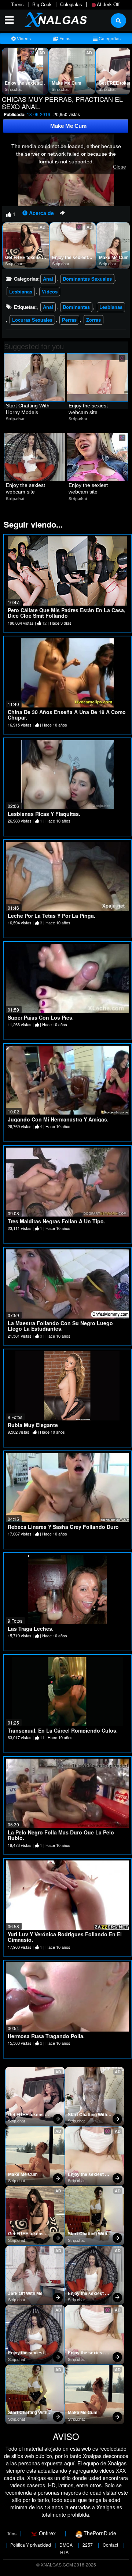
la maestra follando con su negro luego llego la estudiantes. (60, 1326)
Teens (17, 4)
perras (69, 320)
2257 (88, 2545)
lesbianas (111, 307)
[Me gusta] (9, 214)
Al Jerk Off (108, 4)
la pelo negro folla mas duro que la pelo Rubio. (61, 1835)
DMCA (66, 2545)
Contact (110, 2545)
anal (48, 307)
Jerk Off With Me (25, 2294)
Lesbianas (21, 291)
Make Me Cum (67, 83)
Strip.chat (13, 89)
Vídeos (23, 38)
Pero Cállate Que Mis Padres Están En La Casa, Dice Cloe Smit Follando (67, 613)
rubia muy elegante (33, 1425)
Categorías (109, 38)
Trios (12, 2533)
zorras (93, 320)
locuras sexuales (32, 320)
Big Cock (42, 4)
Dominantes (76, 307)
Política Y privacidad (31, 2545)
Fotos (64, 38)
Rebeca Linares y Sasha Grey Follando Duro (63, 1527)
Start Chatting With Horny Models (28, 409)
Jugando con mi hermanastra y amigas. (58, 1119)
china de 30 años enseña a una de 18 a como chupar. (67, 715)
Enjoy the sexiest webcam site (23, 84)
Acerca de (41, 213)
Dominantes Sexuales (87, 279)
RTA (64, 2552)
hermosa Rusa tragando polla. (46, 2036)
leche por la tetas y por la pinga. (52, 916)
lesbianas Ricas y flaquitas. (44, 814)
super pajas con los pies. (41, 1017)
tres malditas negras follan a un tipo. (56, 1221)
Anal (48, 279)
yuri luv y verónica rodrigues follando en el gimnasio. (65, 1937)
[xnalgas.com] (54, 19)
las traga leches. (31, 1629)
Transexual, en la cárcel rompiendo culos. (63, 1730)
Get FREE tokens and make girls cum (26, 258)
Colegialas (71, 4)
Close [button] (120, 167)
